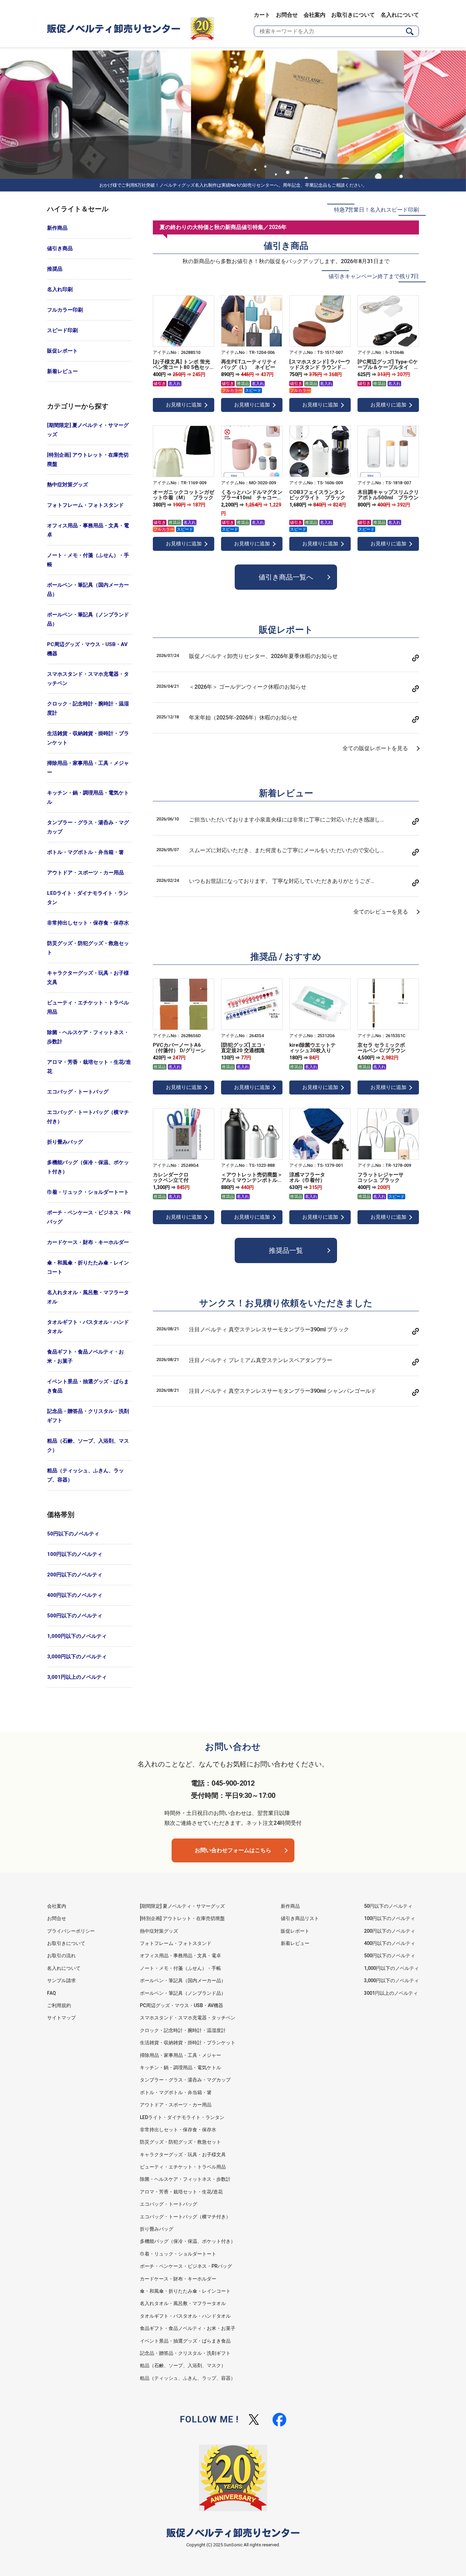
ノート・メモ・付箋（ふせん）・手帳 (88, 560)
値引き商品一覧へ (286, 577)
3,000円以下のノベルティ (77, 1657)
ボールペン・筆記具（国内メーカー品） (88, 590)
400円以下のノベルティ (75, 1595)
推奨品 (55, 269)
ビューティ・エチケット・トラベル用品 (88, 1007)
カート (262, 15)
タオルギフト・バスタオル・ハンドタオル (88, 1327)
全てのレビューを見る (381, 912)
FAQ (52, 1993)
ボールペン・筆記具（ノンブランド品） (88, 619)
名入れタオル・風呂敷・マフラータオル (88, 1297)
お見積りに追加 (184, 405)
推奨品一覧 (286, 1250)
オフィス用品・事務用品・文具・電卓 (88, 530)
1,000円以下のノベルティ (77, 1636)
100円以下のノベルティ (75, 1554)
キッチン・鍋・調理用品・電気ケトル (88, 797)
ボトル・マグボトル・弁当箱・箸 (85, 852)
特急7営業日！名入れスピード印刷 (376, 210)
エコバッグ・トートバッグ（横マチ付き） (88, 1117)
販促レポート (62, 351)
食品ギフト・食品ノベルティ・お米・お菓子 (85, 1356)
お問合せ (287, 15)
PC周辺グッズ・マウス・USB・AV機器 (87, 649)
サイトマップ (61, 2018)
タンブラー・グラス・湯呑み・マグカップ (88, 827)
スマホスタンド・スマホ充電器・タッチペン (88, 679)
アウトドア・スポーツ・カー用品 (85, 873)
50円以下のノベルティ (73, 1534)
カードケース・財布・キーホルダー (88, 1242)
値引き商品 (60, 248)
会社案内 (315, 15)
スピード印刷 (62, 330)
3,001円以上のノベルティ (77, 1677)
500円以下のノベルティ (75, 1616)
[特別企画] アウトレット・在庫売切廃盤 (88, 460)
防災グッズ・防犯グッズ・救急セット (88, 948)
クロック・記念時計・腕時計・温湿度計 (88, 708)
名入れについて (400, 15)
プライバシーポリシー (71, 1931)
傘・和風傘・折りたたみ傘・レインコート (88, 1267)
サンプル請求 (61, 1980)
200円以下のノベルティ (75, 1575)
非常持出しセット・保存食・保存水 (88, 923)
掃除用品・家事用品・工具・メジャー (88, 768)
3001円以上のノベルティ (391, 1993)
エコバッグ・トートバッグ (78, 1092)
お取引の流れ (61, 1956)
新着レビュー (62, 371)
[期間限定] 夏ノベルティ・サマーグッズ (88, 430)
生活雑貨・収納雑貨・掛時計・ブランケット (88, 738)
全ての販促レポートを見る (375, 748)
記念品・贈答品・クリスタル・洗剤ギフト (88, 1416)
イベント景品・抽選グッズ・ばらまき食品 (88, 1386)
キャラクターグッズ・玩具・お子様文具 (88, 978)
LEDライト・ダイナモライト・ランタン (88, 898)
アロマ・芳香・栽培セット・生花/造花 (89, 1067)
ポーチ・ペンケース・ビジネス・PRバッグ (89, 1217)
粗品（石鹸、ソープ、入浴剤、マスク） (88, 1446)
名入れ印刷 (60, 289)
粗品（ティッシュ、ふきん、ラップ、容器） (85, 1475)
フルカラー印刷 (65, 310)
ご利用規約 (59, 2005)
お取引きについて (353, 15)
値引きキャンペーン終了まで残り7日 (374, 276)
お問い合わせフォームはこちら (233, 1850)
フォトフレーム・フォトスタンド (85, 505)
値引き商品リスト (300, 1918)
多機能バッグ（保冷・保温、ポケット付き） (88, 1167)
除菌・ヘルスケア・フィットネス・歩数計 (88, 1037)
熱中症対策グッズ (68, 485)
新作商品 (57, 228)
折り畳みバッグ (65, 1142)
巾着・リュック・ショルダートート (88, 1192)
